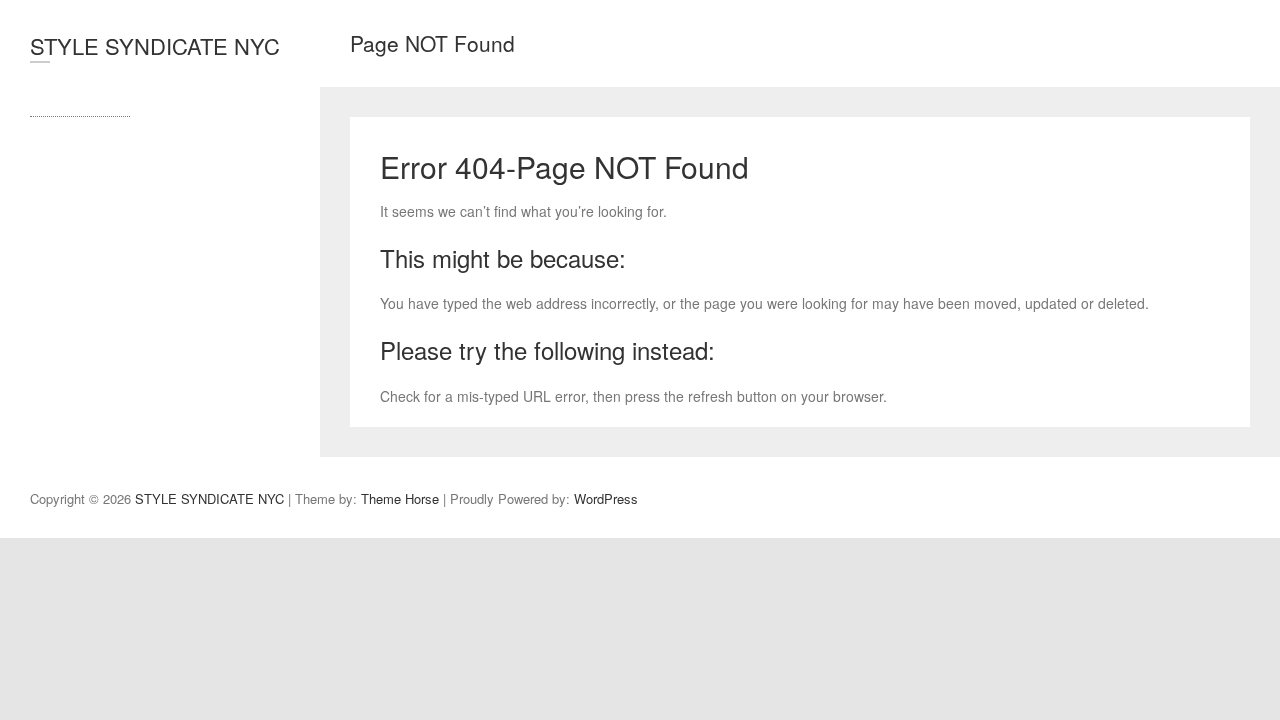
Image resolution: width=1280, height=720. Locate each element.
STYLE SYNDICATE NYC (155, 45)
